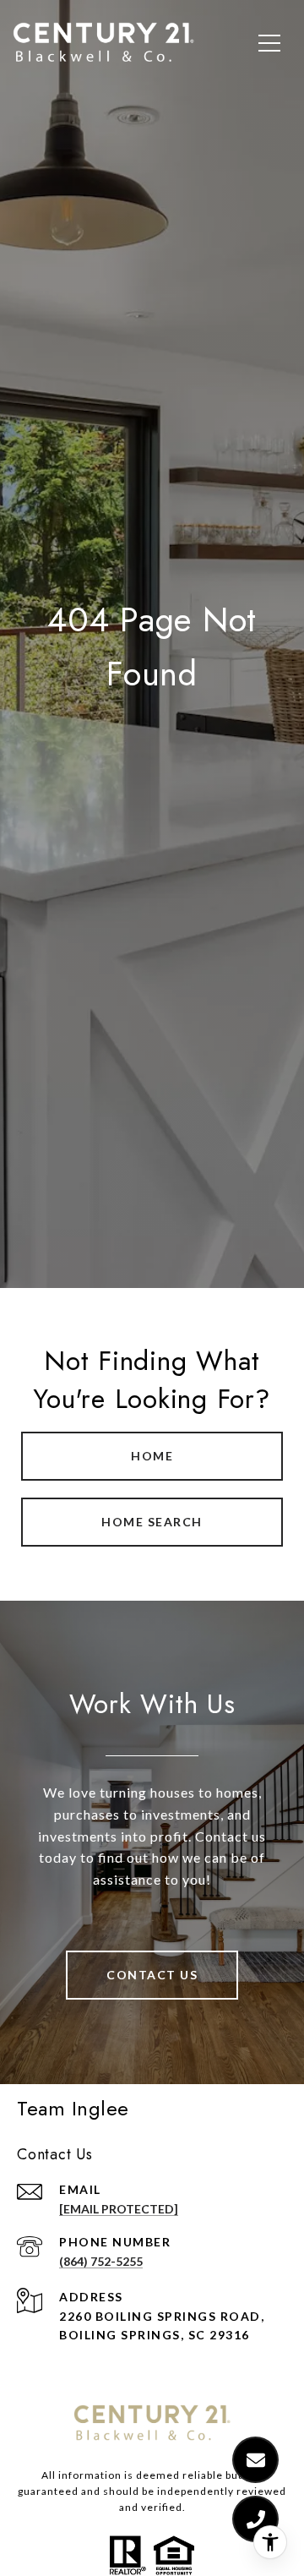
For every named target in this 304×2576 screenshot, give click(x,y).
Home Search (152, 1522)
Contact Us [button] (152, 1975)
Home (152, 1456)
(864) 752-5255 (101, 2261)
